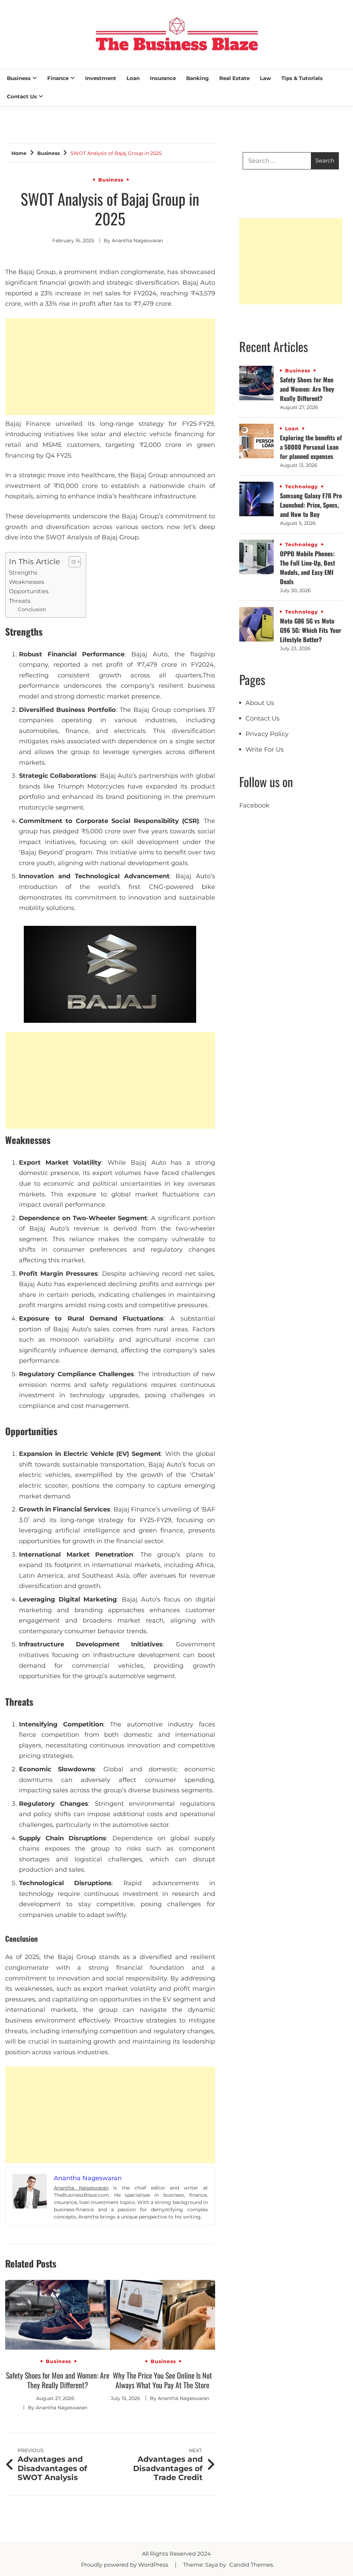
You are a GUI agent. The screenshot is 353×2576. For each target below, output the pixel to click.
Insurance (163, 78)
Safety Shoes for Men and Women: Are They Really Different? (58, 2380)
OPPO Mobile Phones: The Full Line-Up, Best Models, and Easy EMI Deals (307, 567)
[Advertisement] (110, 367)
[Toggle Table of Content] (71, 562)
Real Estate (234, 78)
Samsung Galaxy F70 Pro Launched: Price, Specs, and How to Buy (311, 505)
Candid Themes (251, 2565)
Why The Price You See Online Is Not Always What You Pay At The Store (162, 2380)
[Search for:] (277, 161)
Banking (198, 78)
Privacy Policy (267, 734)
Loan (133, 78)
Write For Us (265, 750)
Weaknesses (27, 582)
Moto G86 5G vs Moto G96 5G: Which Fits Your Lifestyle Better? (311, 630)
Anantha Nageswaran (137, 241)
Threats (20, 601)
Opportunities (29, 591)
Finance (58, 78)
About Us (260, 703)
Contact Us (22, 96)
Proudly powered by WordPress (125, 2565)
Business (19, 78)
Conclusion (32, 609)
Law (265, 78)
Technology (301, 487)
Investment (101, 78)
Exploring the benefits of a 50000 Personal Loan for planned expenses (311, 447)
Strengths (23, 572)
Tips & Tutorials (302, 78)
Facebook (254, 805)
